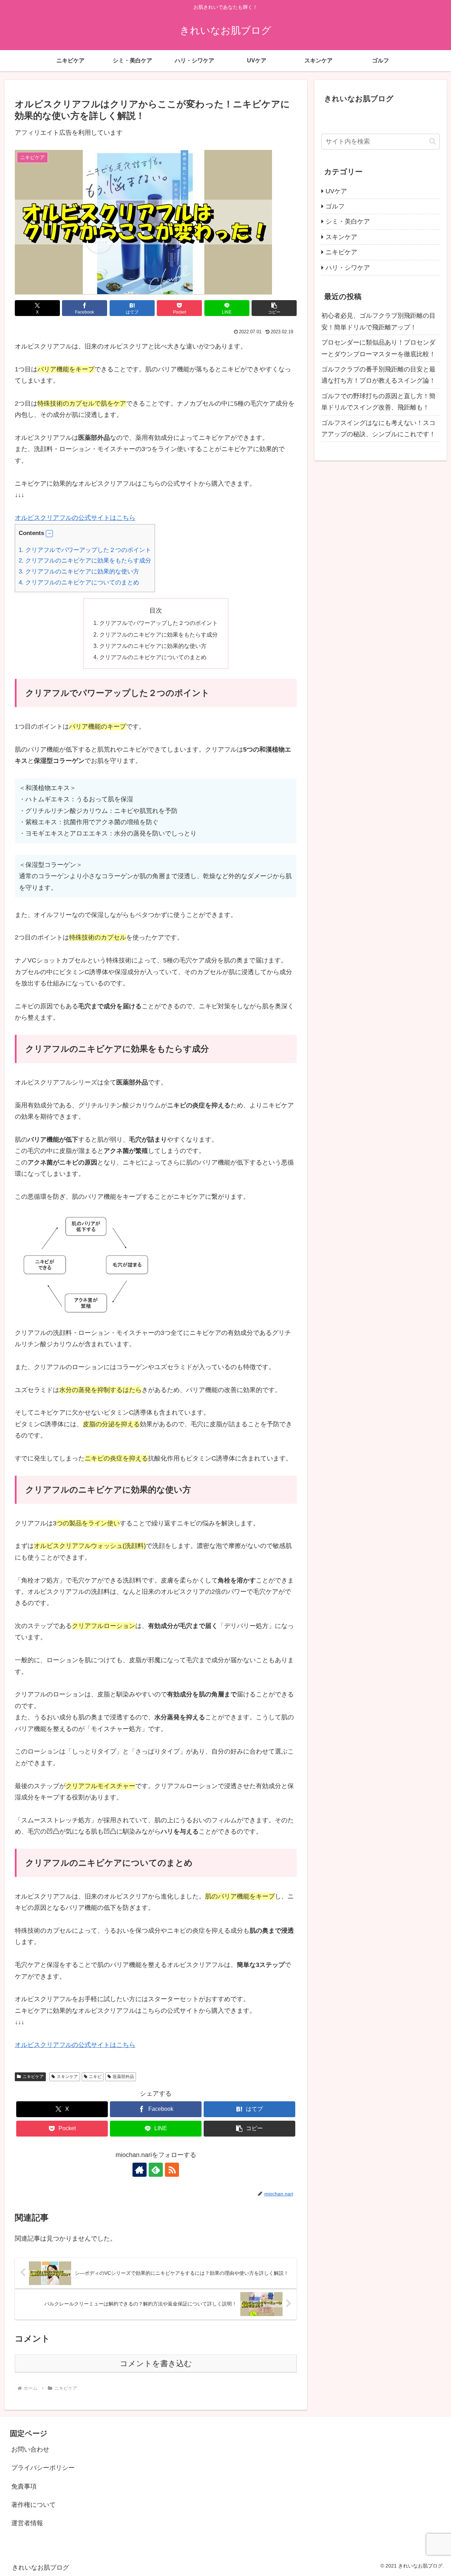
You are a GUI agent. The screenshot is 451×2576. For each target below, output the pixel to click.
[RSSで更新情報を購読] (172, 2170)
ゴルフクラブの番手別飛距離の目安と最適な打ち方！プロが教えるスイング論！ (378, 375)
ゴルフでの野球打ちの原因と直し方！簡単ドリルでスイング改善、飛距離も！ (378, 402)
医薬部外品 (123, 2077)
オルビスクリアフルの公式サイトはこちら (75, 518)
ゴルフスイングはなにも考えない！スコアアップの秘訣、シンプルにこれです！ (378, 429)
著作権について (33, 2505)
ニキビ (95, 2077)
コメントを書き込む (156, 2364)
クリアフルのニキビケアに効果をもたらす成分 (85, 561)
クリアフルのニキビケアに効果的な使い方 (79, 572)
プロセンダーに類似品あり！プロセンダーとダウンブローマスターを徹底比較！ (378, 348)
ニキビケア (33, 2077)
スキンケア (67, 2077)
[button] (274, 308)
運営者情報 (27, 2523)
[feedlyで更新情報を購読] (156, 2170)
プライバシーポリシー (43, 2468)
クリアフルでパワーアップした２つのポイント (85, 550)
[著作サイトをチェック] (140, 2170)
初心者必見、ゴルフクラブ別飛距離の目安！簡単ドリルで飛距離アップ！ (378, 321)
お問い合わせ (30, 2449)
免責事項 (24, 2486)
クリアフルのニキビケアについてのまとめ (79, 582)
